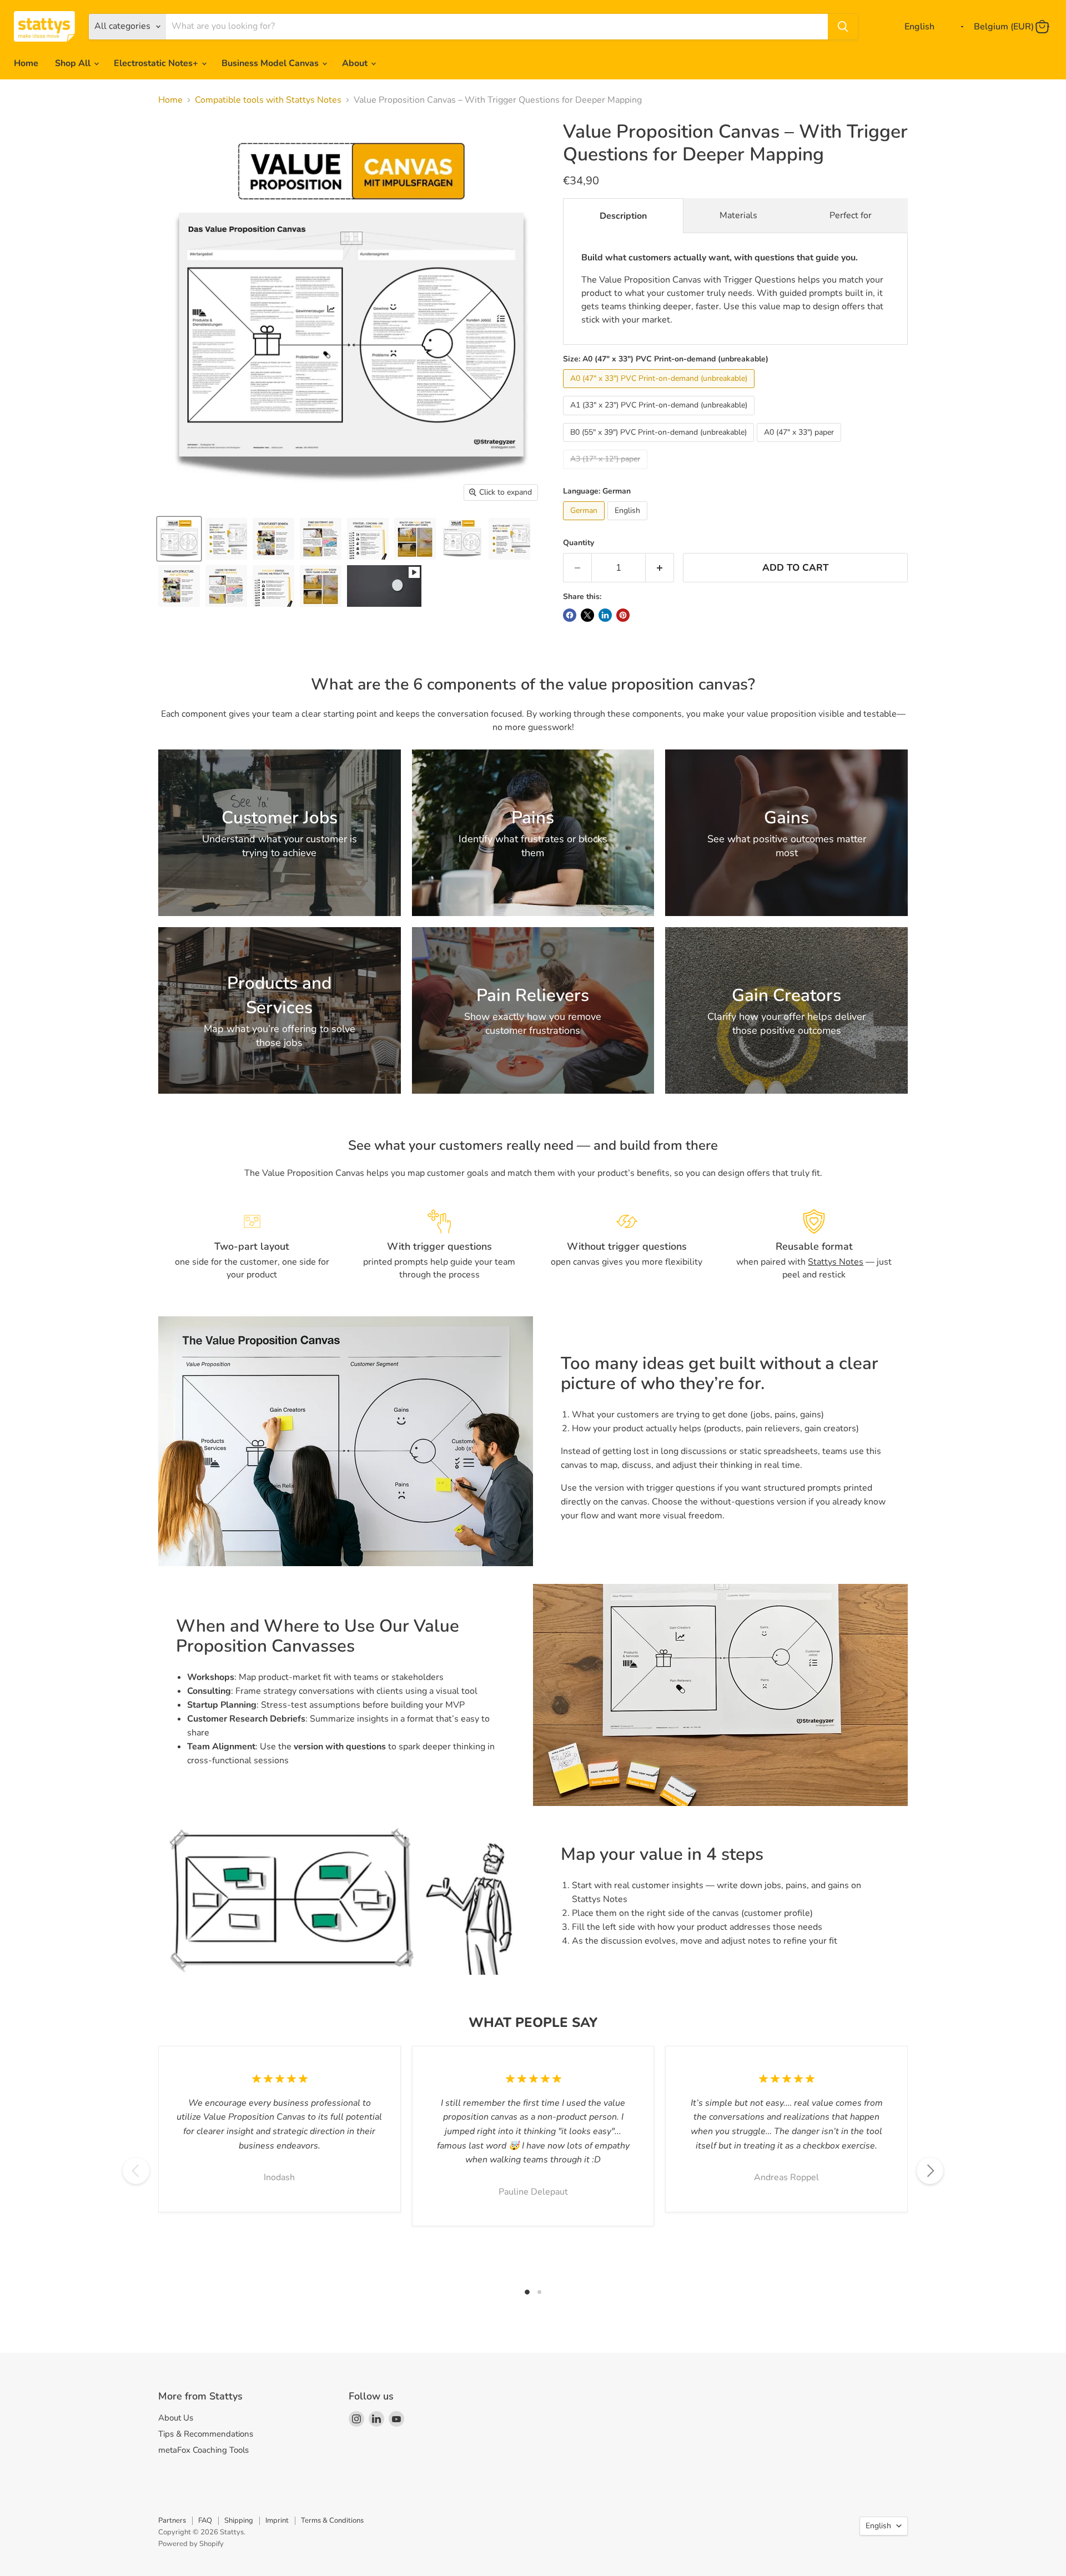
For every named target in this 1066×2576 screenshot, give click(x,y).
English (878, 2526)
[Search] (843, 27)
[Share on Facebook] (570, 615)
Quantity (579, 543)
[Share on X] (587, 615)
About (356, 63)
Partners (172, 2520)
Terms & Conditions (332, 2520)
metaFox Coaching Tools (203, 2450)
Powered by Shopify (191, 2544)
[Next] (930, 2171)
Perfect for (851, 215)
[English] (629, 523)
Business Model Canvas (271, 63)
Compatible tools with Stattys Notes (268, 100)
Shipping (239, 2520)
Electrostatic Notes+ (157, 63)
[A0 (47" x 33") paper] (800, 445)
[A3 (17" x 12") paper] (607, 472)
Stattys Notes (836, 1262)
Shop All (74, 63)
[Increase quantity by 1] (660, 568)
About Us (176, 2418)
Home (26, 63)
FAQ (205, 2520)
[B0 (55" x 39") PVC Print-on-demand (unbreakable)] (660, 445)
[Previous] (136, 2171)
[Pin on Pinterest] (623, 615)
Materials (738, 215)
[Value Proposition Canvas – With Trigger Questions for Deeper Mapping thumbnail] (179, 539)
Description (623, 216)
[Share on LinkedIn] (605, 615)
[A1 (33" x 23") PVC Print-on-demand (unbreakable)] (660, 418)
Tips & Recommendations (206, 2434)
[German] (585, 523)
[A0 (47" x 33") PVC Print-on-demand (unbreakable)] (660, 391)
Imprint (277, 2520)
